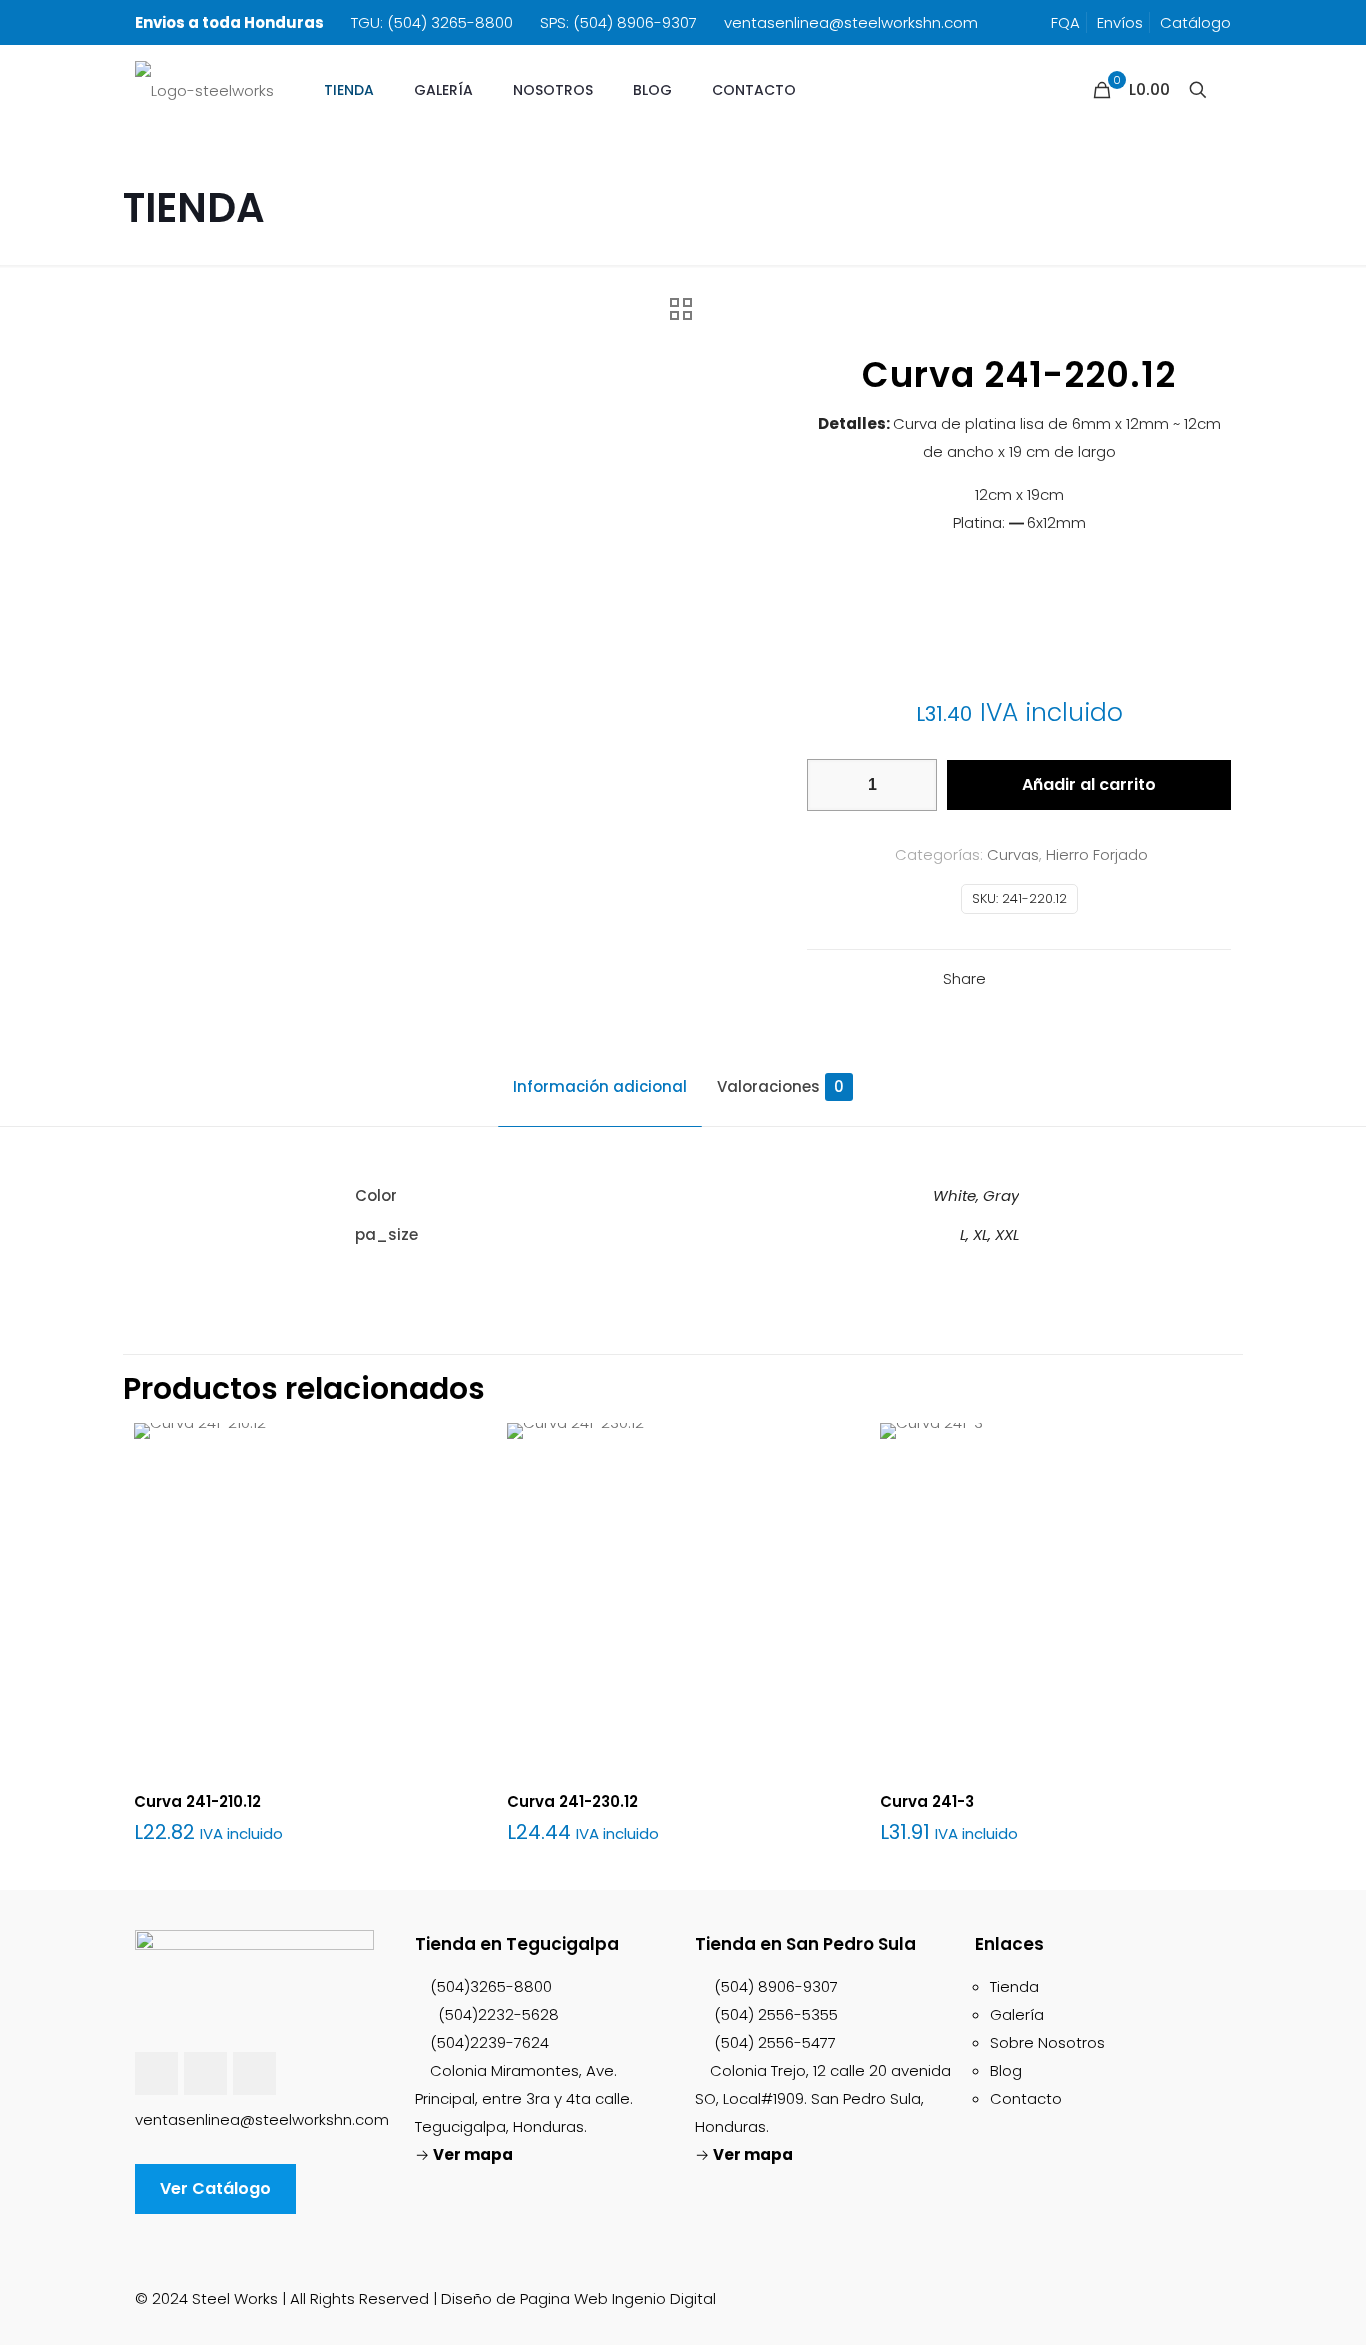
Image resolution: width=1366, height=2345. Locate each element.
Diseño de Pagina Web (524, 2298)
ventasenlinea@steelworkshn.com (851, 22)
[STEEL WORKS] (204, 90)
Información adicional (600, 1086)
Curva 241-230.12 (572, 1801)
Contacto (1026, 2098)
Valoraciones (780, 1086)
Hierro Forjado (1097, 854)
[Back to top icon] (1223, 2290)
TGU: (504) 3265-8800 (432, 22)
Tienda (1014, 1986)
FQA (1065, 22)
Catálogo (1195, 22)
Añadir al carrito (1089, 784)
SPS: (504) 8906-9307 (618, 22)
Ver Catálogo (215, 2188)
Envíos (1120, 22)
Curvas (1013, 854)
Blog (1006, 2070)
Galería (1017, 2014)
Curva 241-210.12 (197, 1801)
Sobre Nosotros (1047, 2042)
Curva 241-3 (927, 1801)
